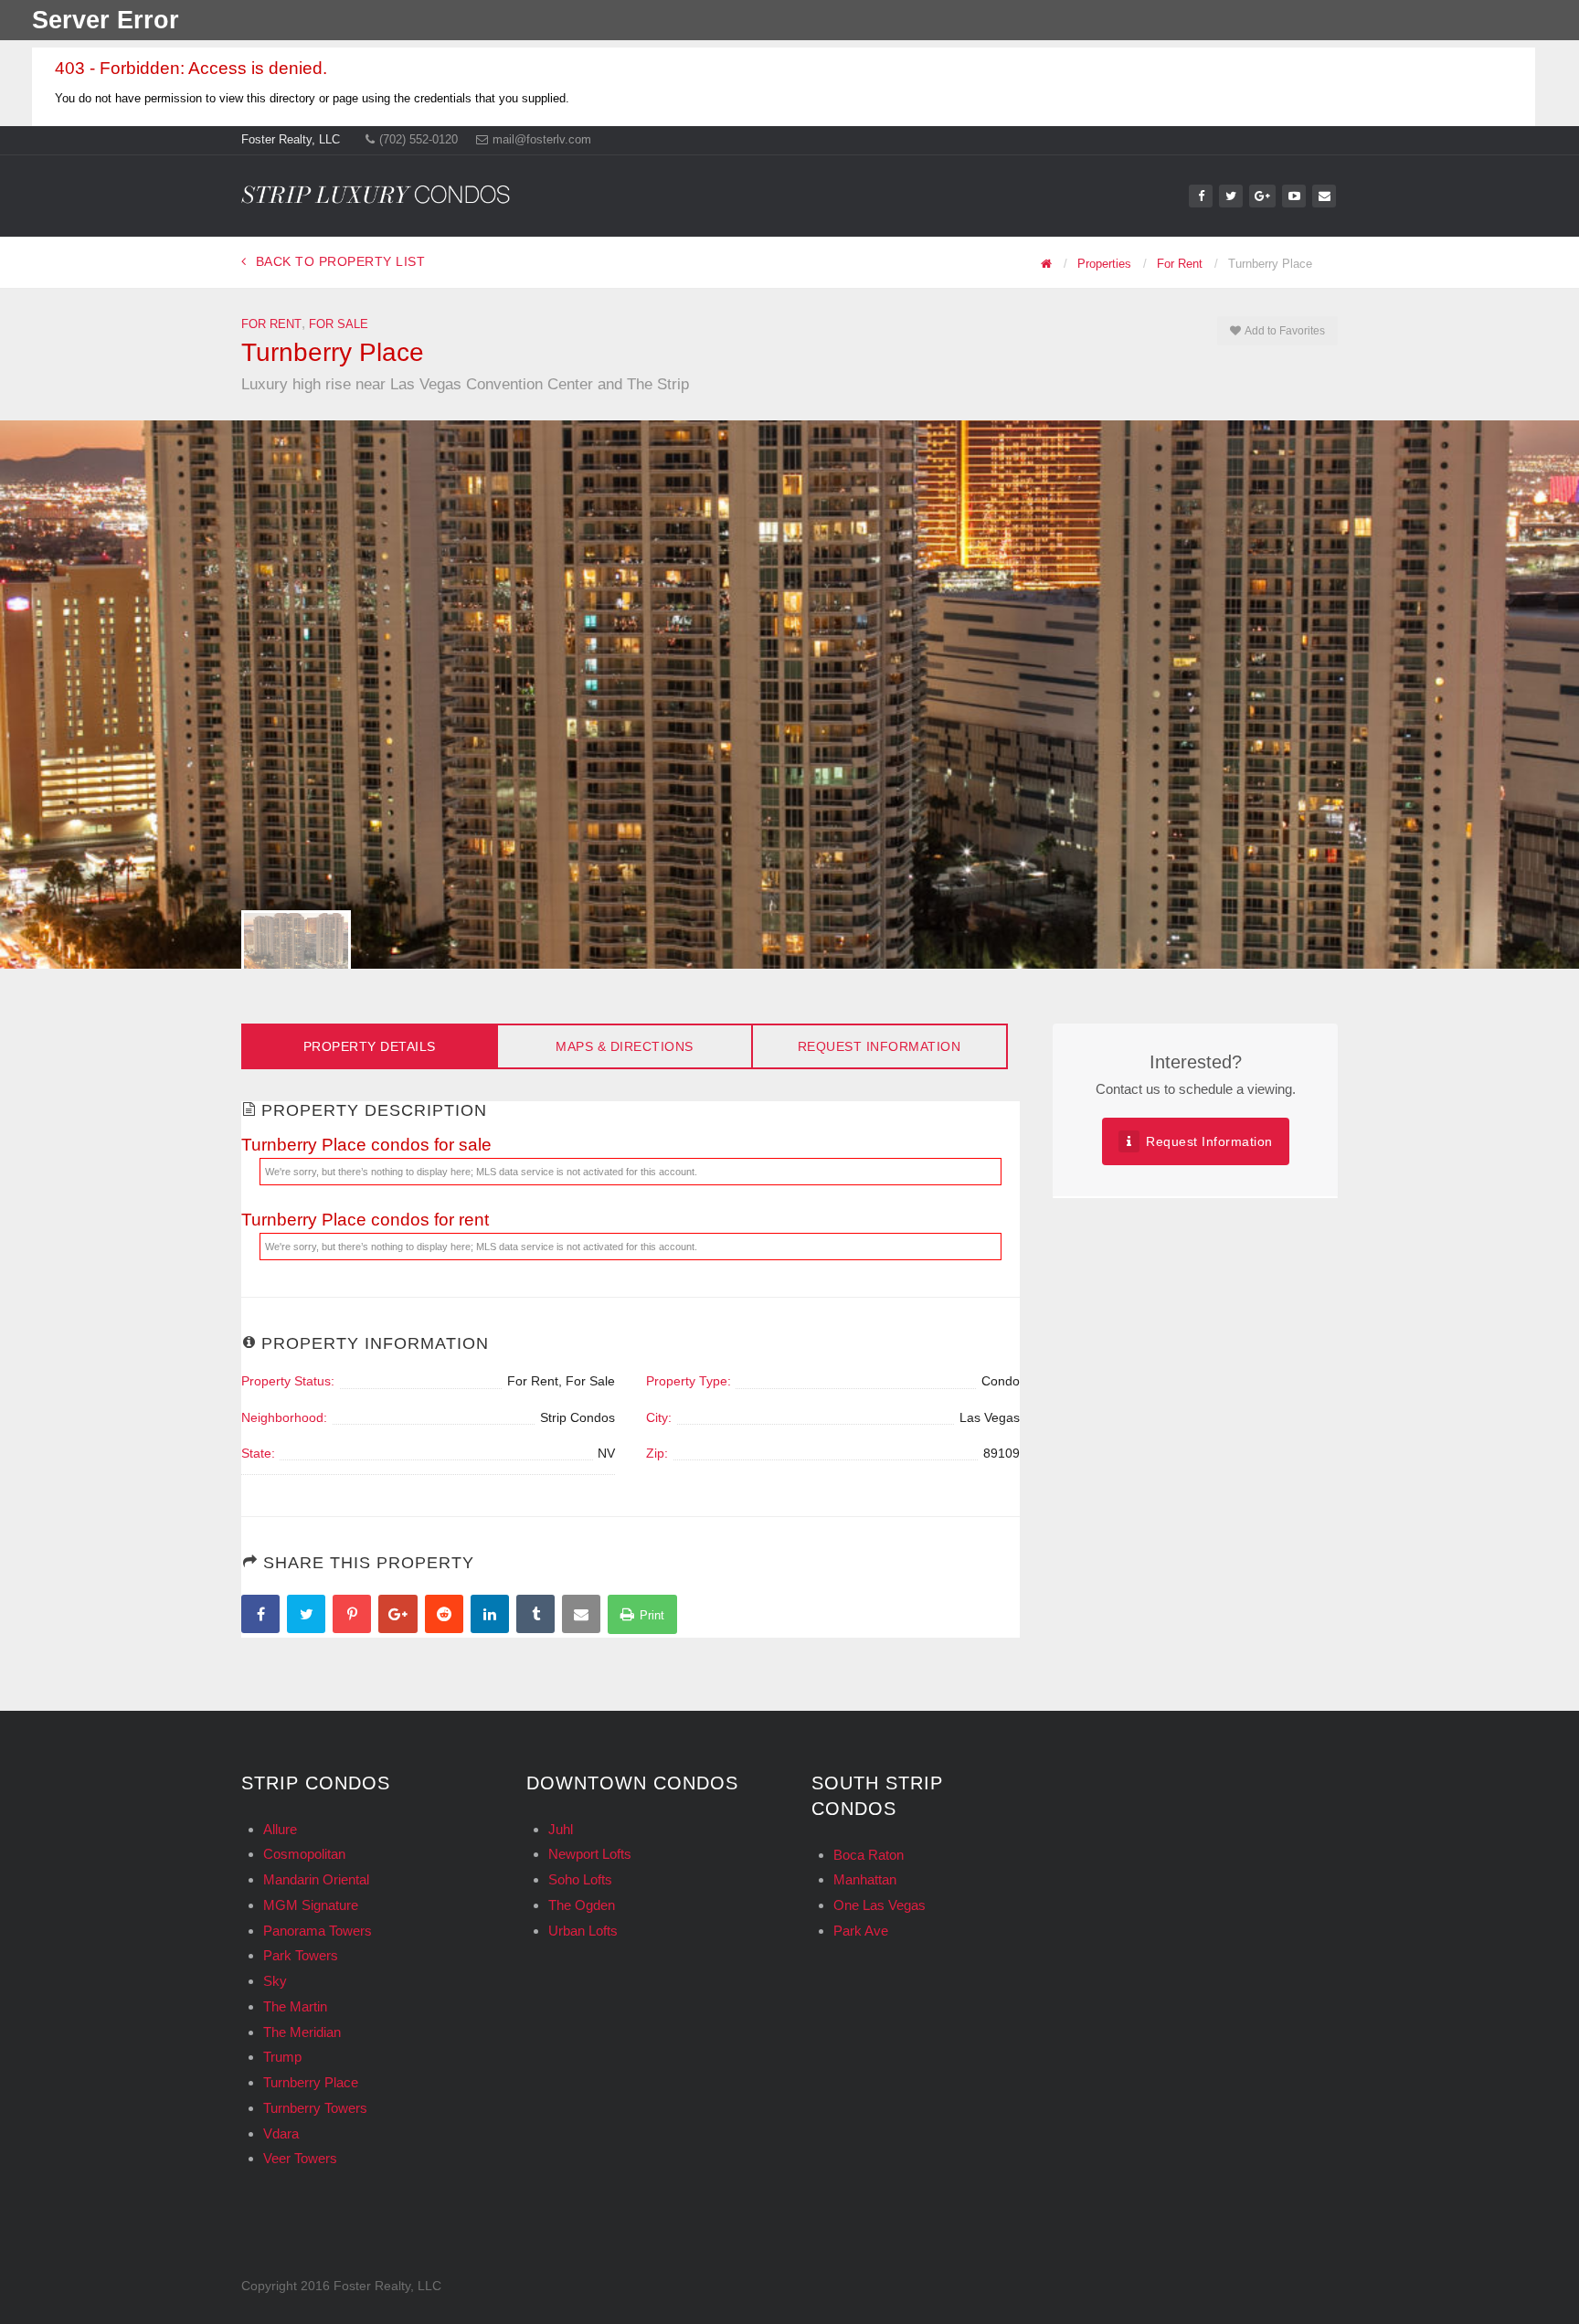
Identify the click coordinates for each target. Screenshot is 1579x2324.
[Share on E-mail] (583, 1616)
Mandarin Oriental (316, 1879)
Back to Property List (340, 261)
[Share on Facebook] (263, 1616)
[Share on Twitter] (308, 1616)
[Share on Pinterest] (354, 1616)
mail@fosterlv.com (542, 139)
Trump (282, 2057)
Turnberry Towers (315, 2108)
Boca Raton (869, 1855)
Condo (1001, 1381)
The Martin (295, 2006)
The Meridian (302, 2032)
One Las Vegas (880, 1905)
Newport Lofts (590, 1854)
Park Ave (861, 1931)
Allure (280, 1829)
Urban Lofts (583, 1931)
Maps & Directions (625, 1046)
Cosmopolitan (304, 1854)
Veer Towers (300, 2158)
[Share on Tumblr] (538, 1616)
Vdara (281, 2133)
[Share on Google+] (400, 1616)
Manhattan (865, 1879)
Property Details (370, 1046)
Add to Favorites (1284, 331)
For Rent (271, 324)
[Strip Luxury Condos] (376, 189)
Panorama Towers (318, 1931)
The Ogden (582, 1905)
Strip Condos (578, 1417)
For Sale (339, 324)
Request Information (880, 1046)
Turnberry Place (311, 2082)
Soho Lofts (580, 1879)
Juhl (561, 1829)
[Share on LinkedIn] (492, 1616)
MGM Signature (311, 1905)
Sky (275, 1981)
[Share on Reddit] (446, 1616)
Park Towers (301, 1955)
